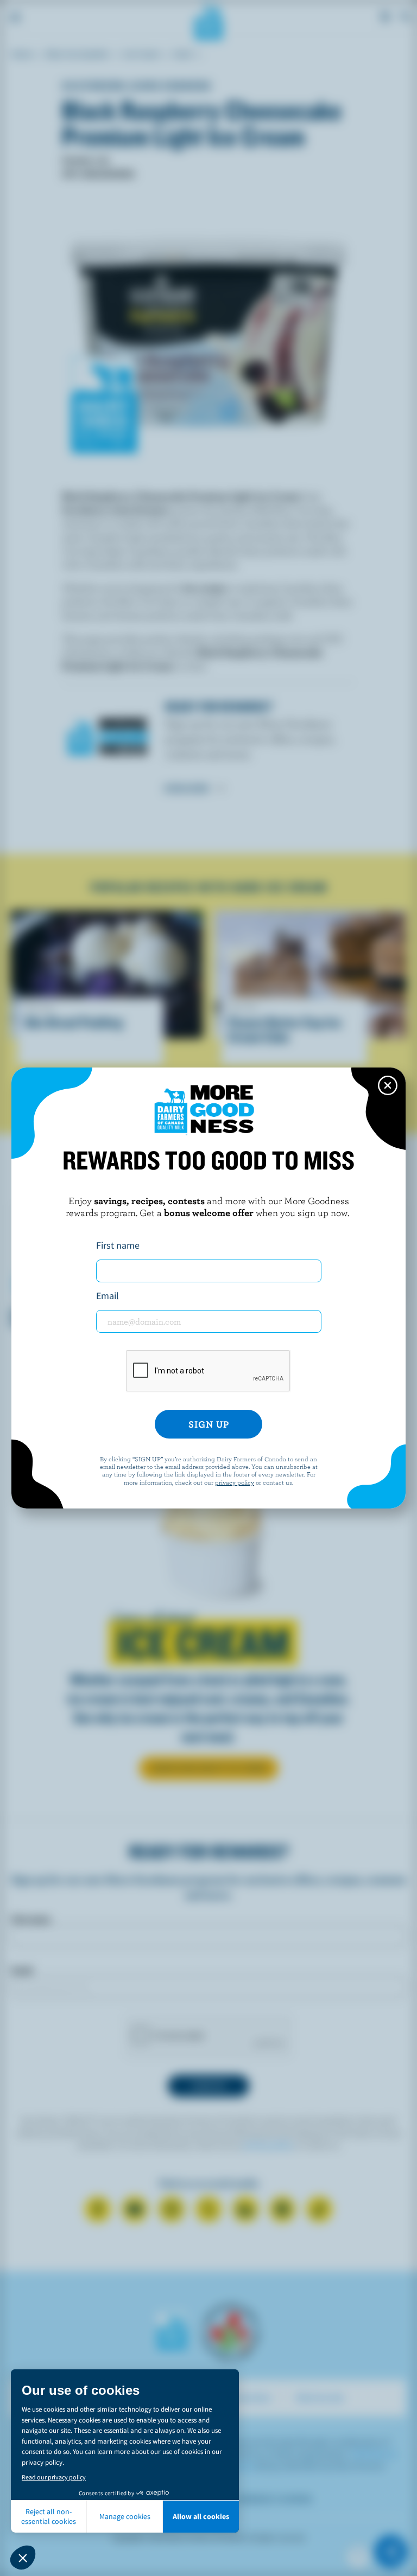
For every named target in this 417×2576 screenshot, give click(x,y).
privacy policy (235, 1482)
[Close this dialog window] (388, 1085)
